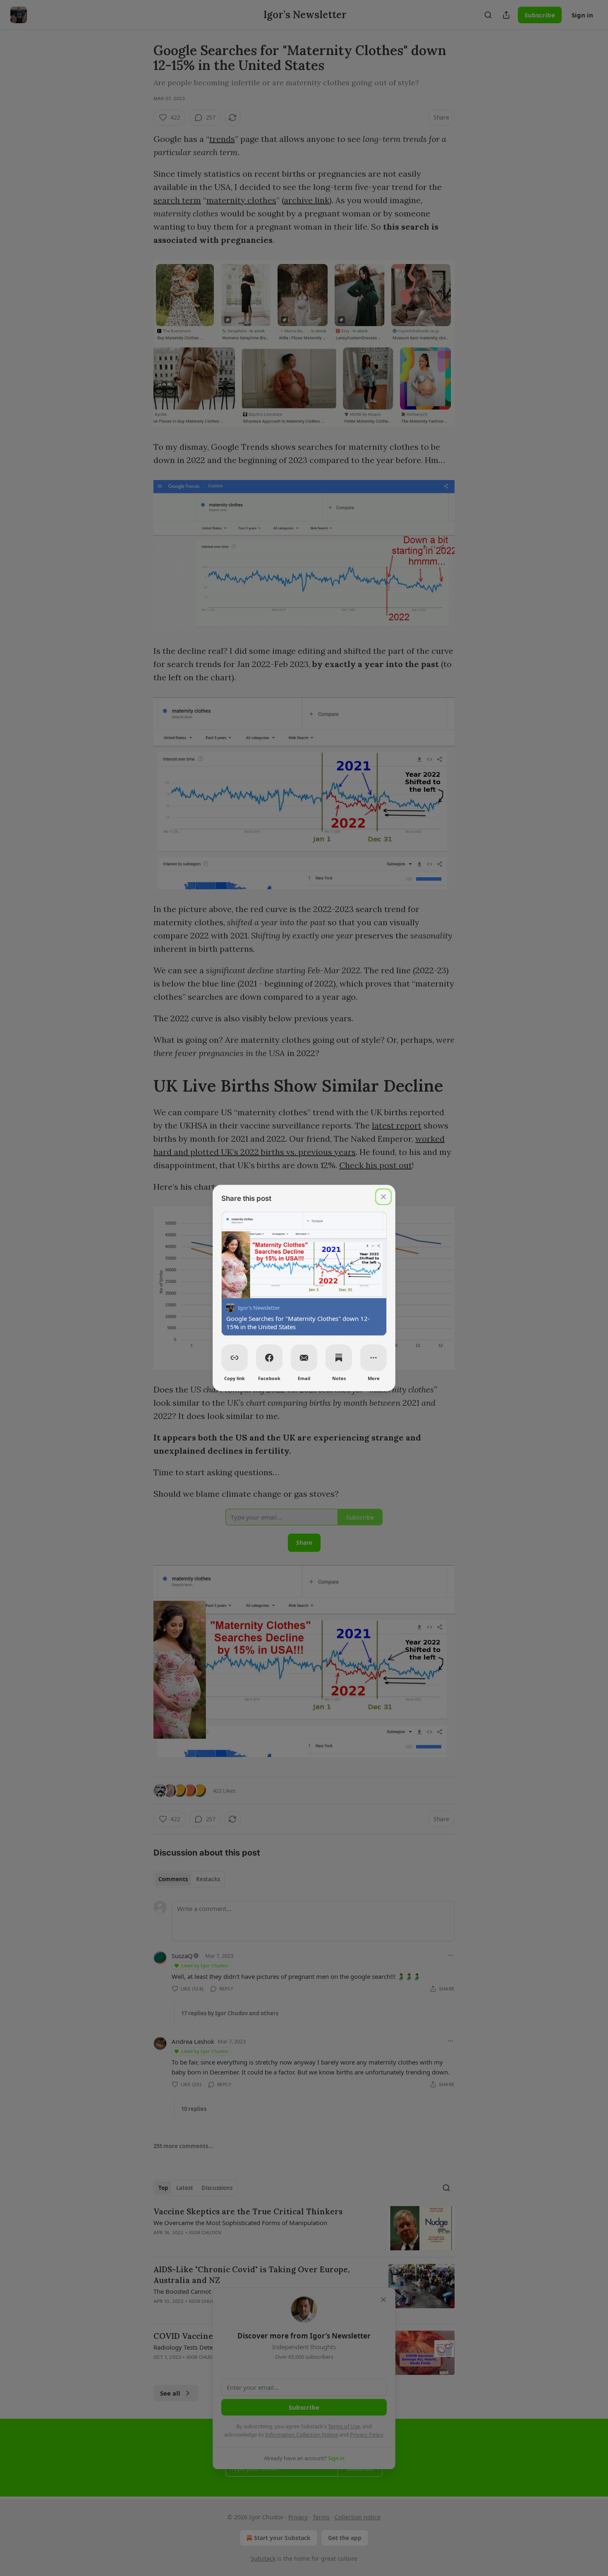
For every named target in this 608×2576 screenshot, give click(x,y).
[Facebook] (269, 1358)
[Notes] (339, 1358)
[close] (383, 1197)
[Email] (304, 1358)
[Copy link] (235, 1358)
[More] (373, 1358)
